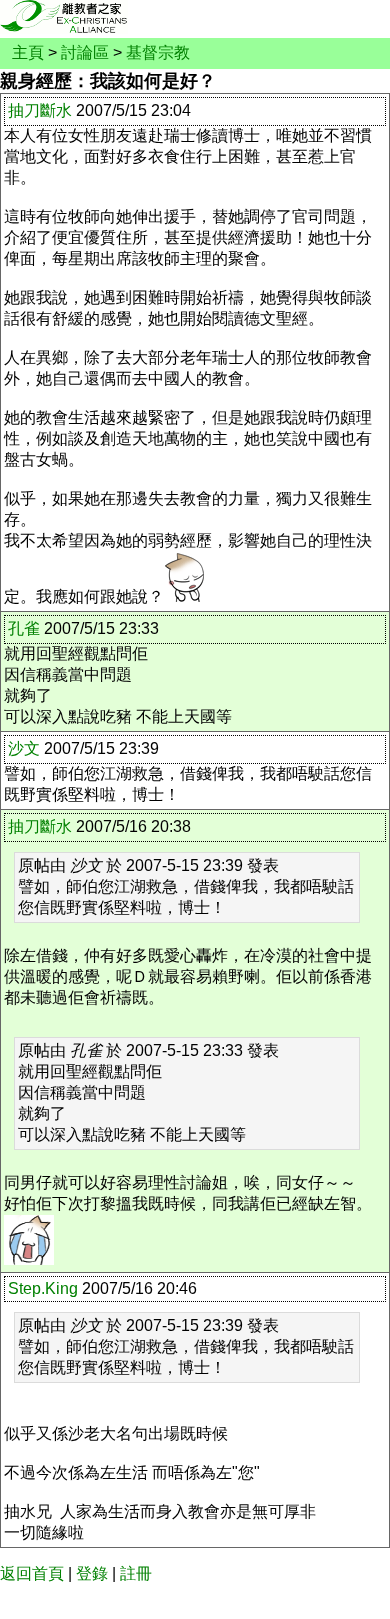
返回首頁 (32, 1573)
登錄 (92, 1573)
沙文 (24, 748)
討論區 (85, 52)
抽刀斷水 (40, 110)
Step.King (43, 1288)
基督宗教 (158, 52)
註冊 (136, 1573)
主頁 (28, 52)
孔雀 (24, 628)
